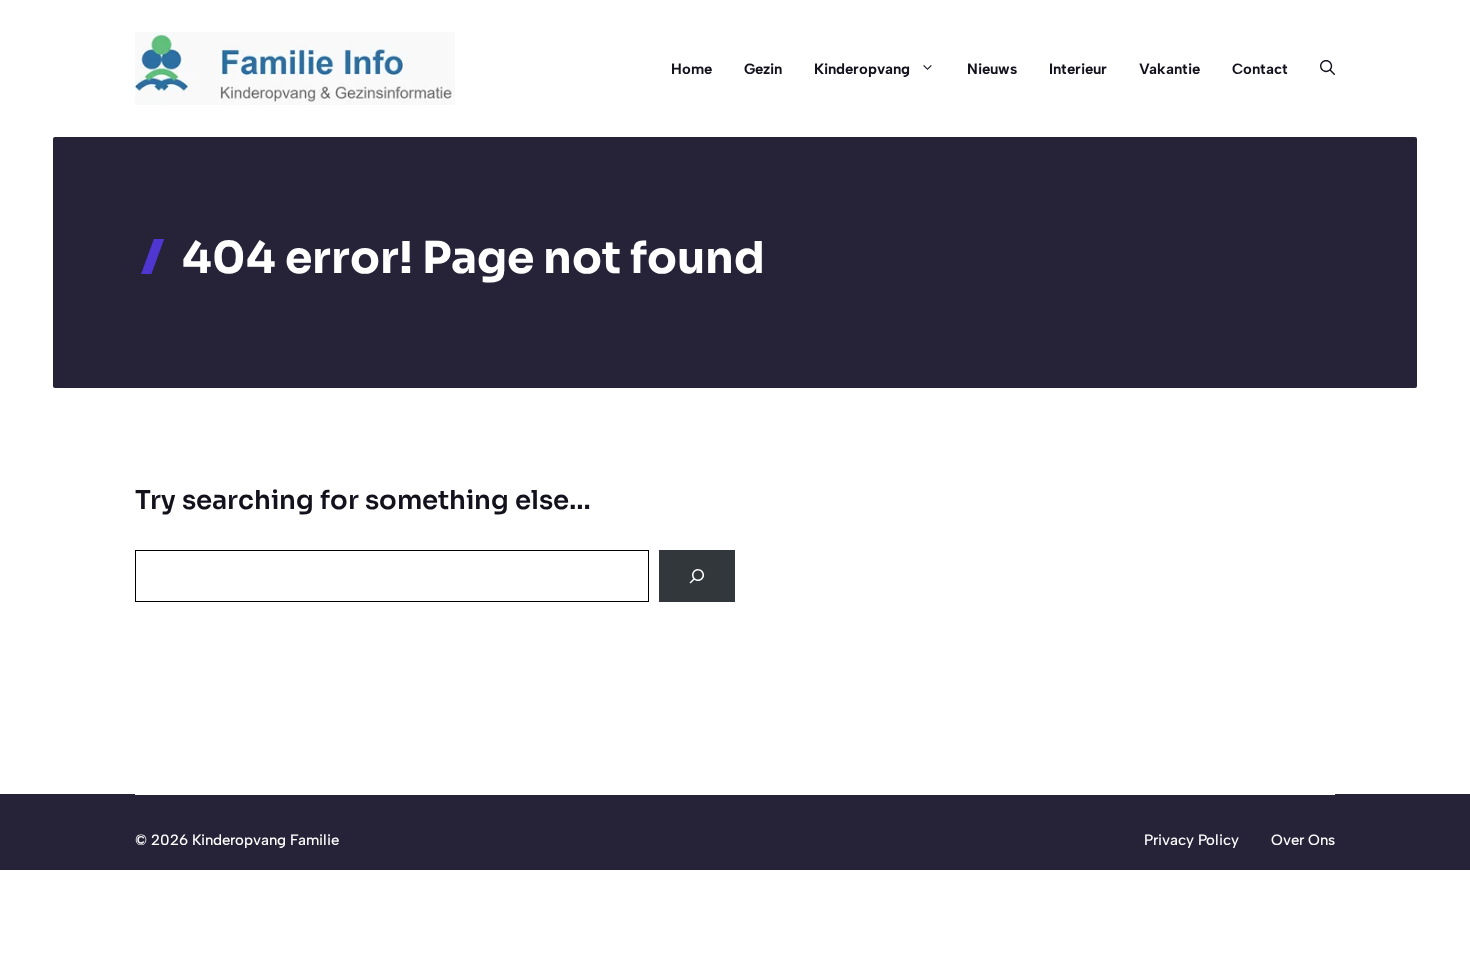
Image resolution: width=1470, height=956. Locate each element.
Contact (1260, 69)
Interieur (1078, 69)
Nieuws (992, 69)
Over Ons (1303, 840)
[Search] (697, 576)
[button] (1319, 69)
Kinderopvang (862, 69)
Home (691, 69)
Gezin (763, 69)
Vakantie (1169, 69)
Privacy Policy (1191, 840)
